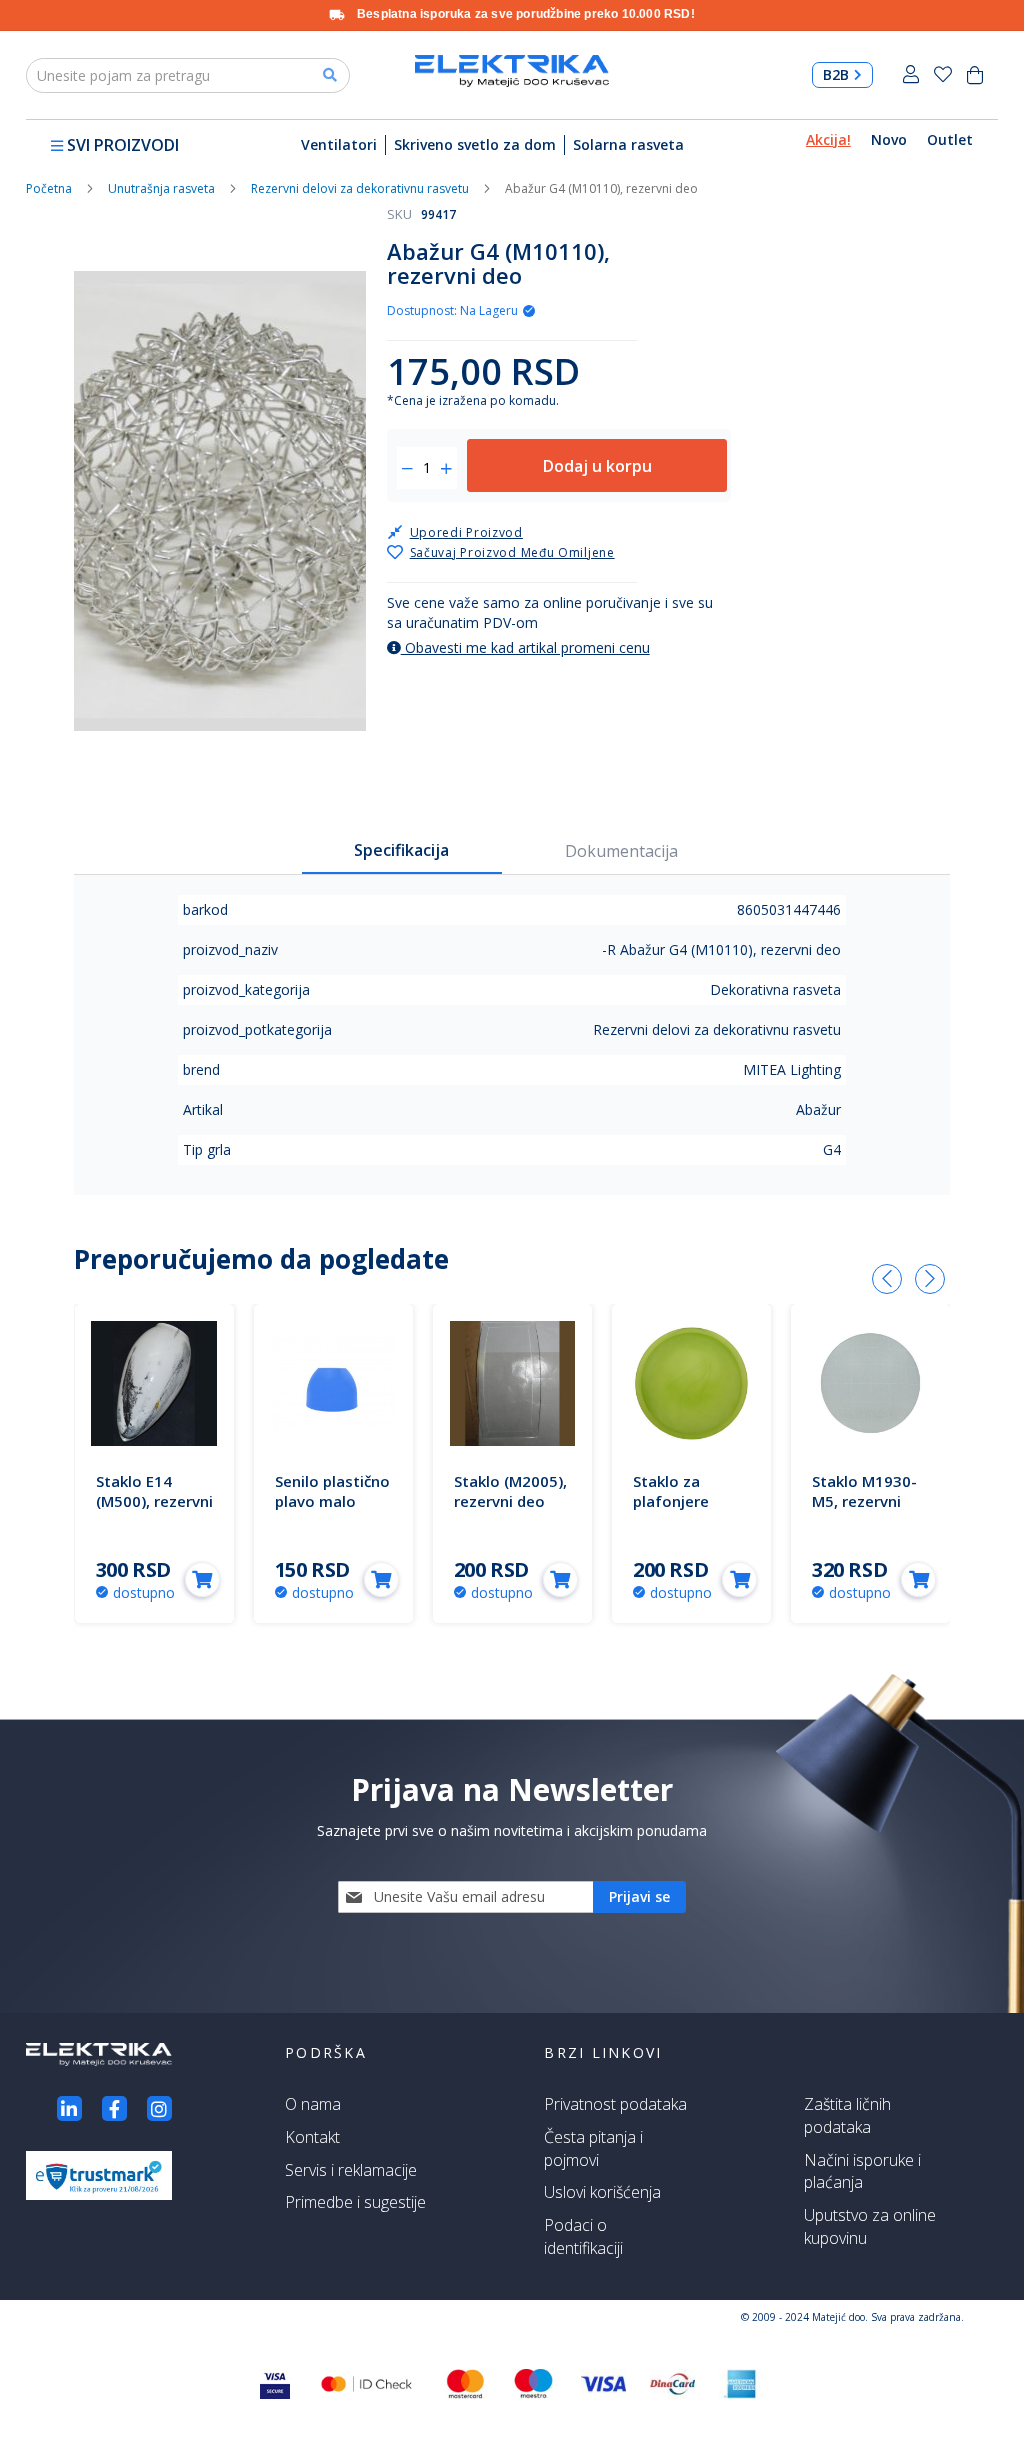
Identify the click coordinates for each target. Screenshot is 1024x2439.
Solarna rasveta (628, 144)
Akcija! (828, 139)
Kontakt (312, 2137)
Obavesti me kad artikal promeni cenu (525, 647)
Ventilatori (339, 144)
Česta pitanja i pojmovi (593, 2148)
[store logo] (512, 70)
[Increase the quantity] (446, 469)
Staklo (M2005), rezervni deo (510, 1491)
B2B (836, 74)
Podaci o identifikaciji (583, 2236)
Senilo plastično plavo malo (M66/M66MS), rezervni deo (332, 1511)
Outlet (950, 139)
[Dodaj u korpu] (202, 1579)
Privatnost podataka (615, 2104)
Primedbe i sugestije (355, 2202)
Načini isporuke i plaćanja (862, 2171)
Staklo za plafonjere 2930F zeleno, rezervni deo (683, 1511)
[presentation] (887, 1279)
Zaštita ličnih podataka (847, 2115)
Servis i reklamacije (351, 2170)
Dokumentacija (621, 851)
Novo (889, 139)
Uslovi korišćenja (602, 2192)
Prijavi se (911, 74)
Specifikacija (401, 850)
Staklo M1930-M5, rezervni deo (864, 1501)
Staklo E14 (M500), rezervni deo (154, 1501)
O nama (313, 2104)
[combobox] (188, 75)
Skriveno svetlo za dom (475, 144)
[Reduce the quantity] (407, 469)
